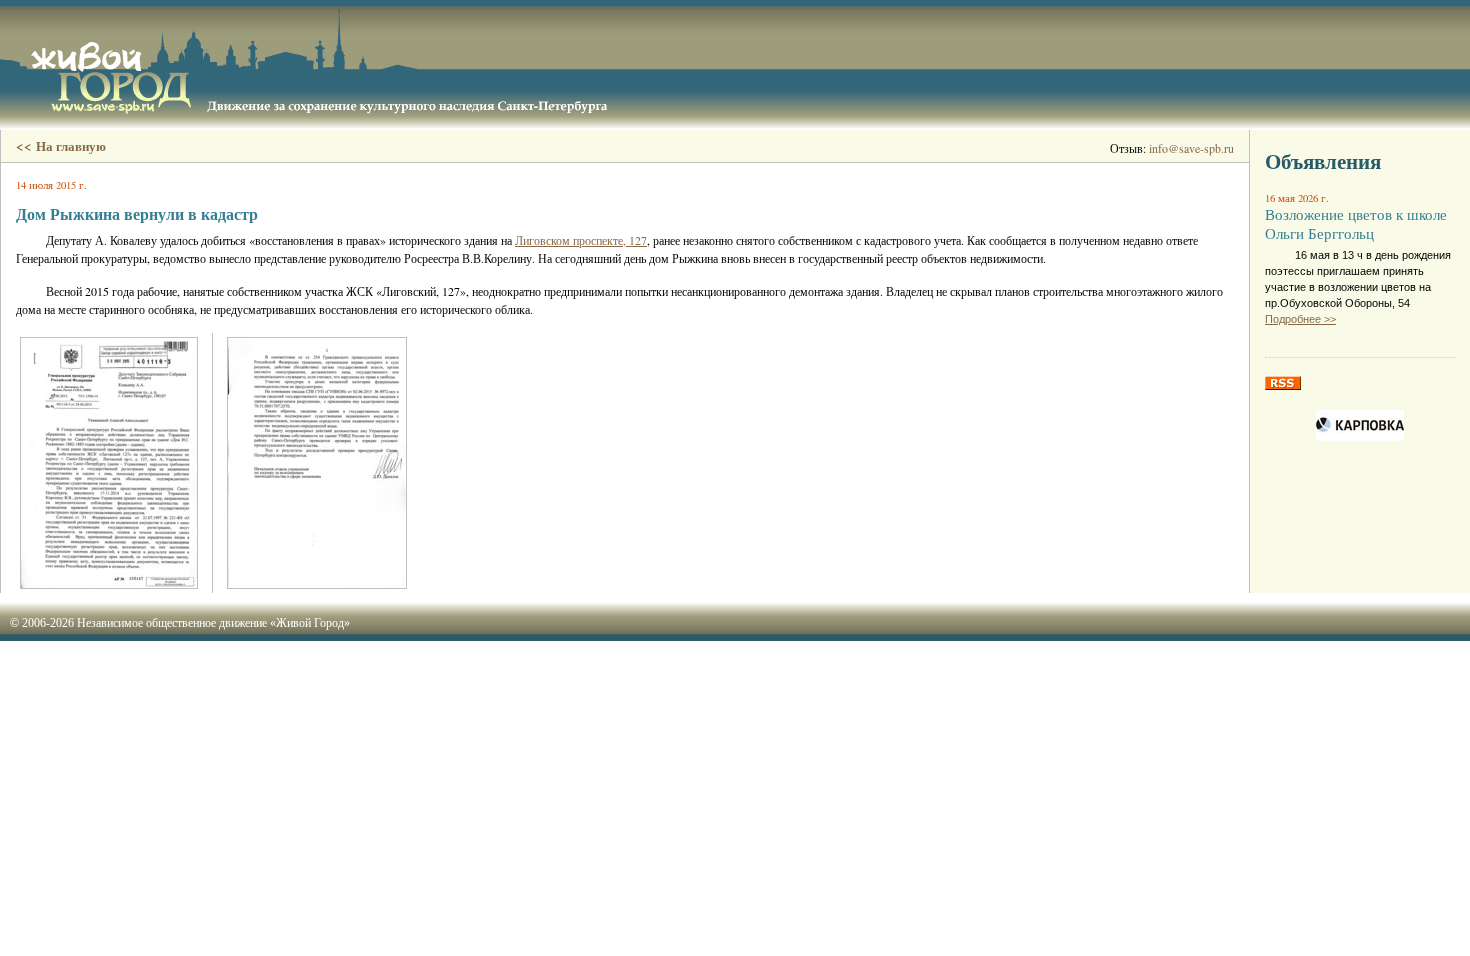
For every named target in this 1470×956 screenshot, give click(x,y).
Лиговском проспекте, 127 (581, 240)
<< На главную (61, 146)
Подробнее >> (1300, 319)
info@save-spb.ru (1191, 148)
